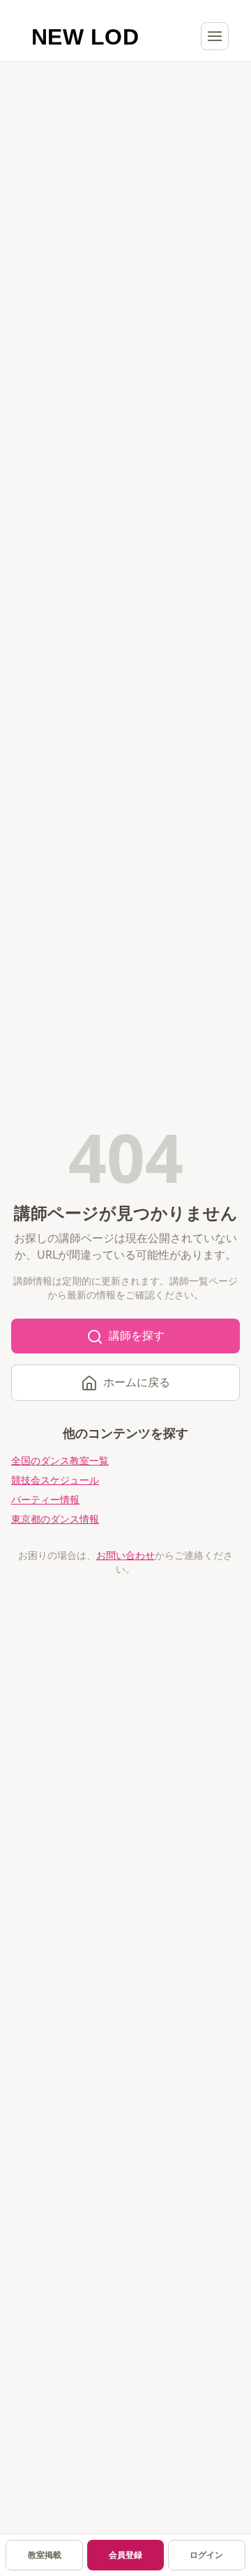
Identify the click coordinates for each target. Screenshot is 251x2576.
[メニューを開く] (215, 36)
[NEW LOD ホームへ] (85, 36)
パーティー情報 (45, 1499)
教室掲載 (45, 2555)
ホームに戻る (137, 1382)
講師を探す (137, 1335)
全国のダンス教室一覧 (60, 1460)
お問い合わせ (125, 1555)
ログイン (206, 2555)
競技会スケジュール (55, 1480)
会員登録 (125, 2555)
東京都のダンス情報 (55, 1519)
